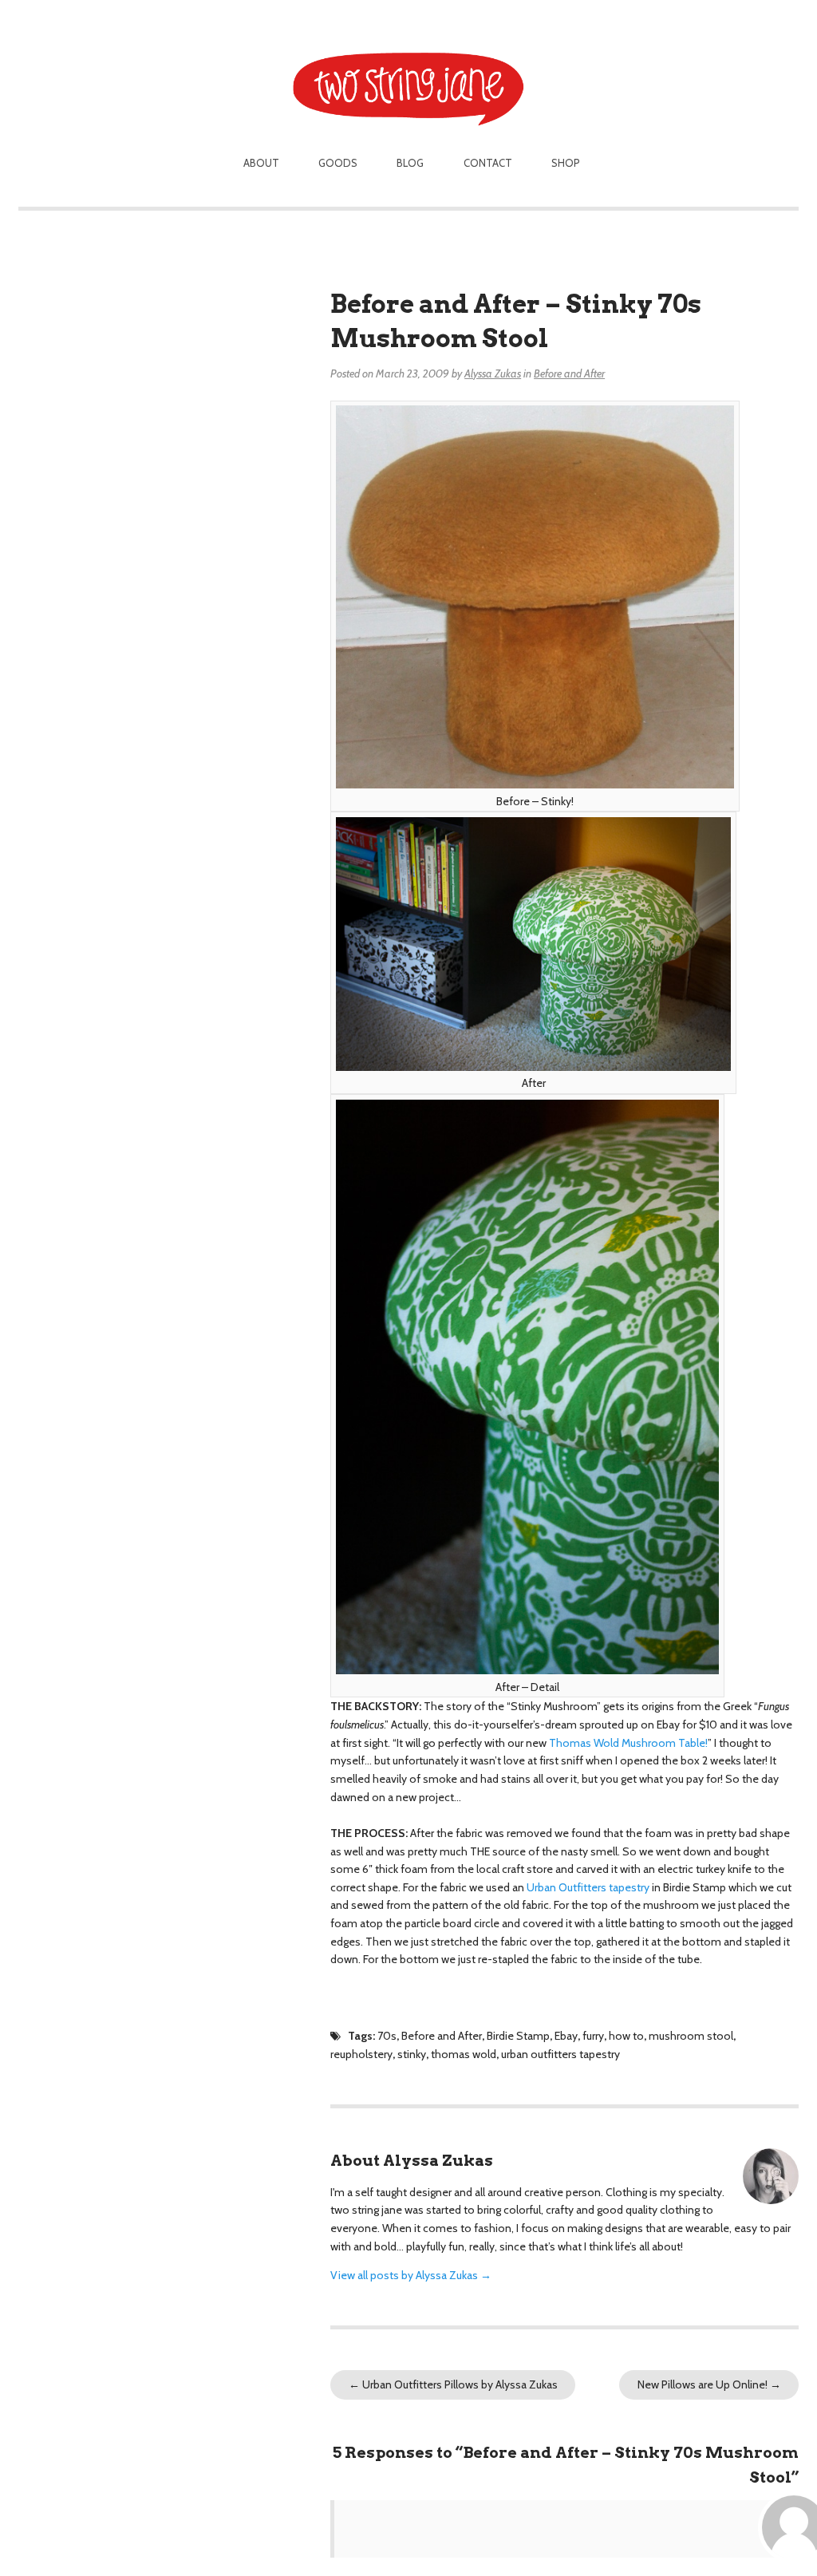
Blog (410, 163)
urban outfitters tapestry (560, 2054)
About (261, 163)
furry (593, 2036)
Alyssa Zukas (493, 373)
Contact (488, 163)
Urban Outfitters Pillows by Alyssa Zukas (453, 2384)
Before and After (569, 373)
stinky (412, 2054)
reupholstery (361, 2054)
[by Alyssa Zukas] (409, 65)
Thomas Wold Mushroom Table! (628, 1743)
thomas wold (464, 2054)
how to (626, 2036)
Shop (566, 163)
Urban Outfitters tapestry (588, 1887)
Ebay (566, 2036)
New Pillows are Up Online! (709, 2384)
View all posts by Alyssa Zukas (411, 2275)
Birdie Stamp (518, 2036)
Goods (338, 163)
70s (387, 2036)
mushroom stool (691, 2036)
